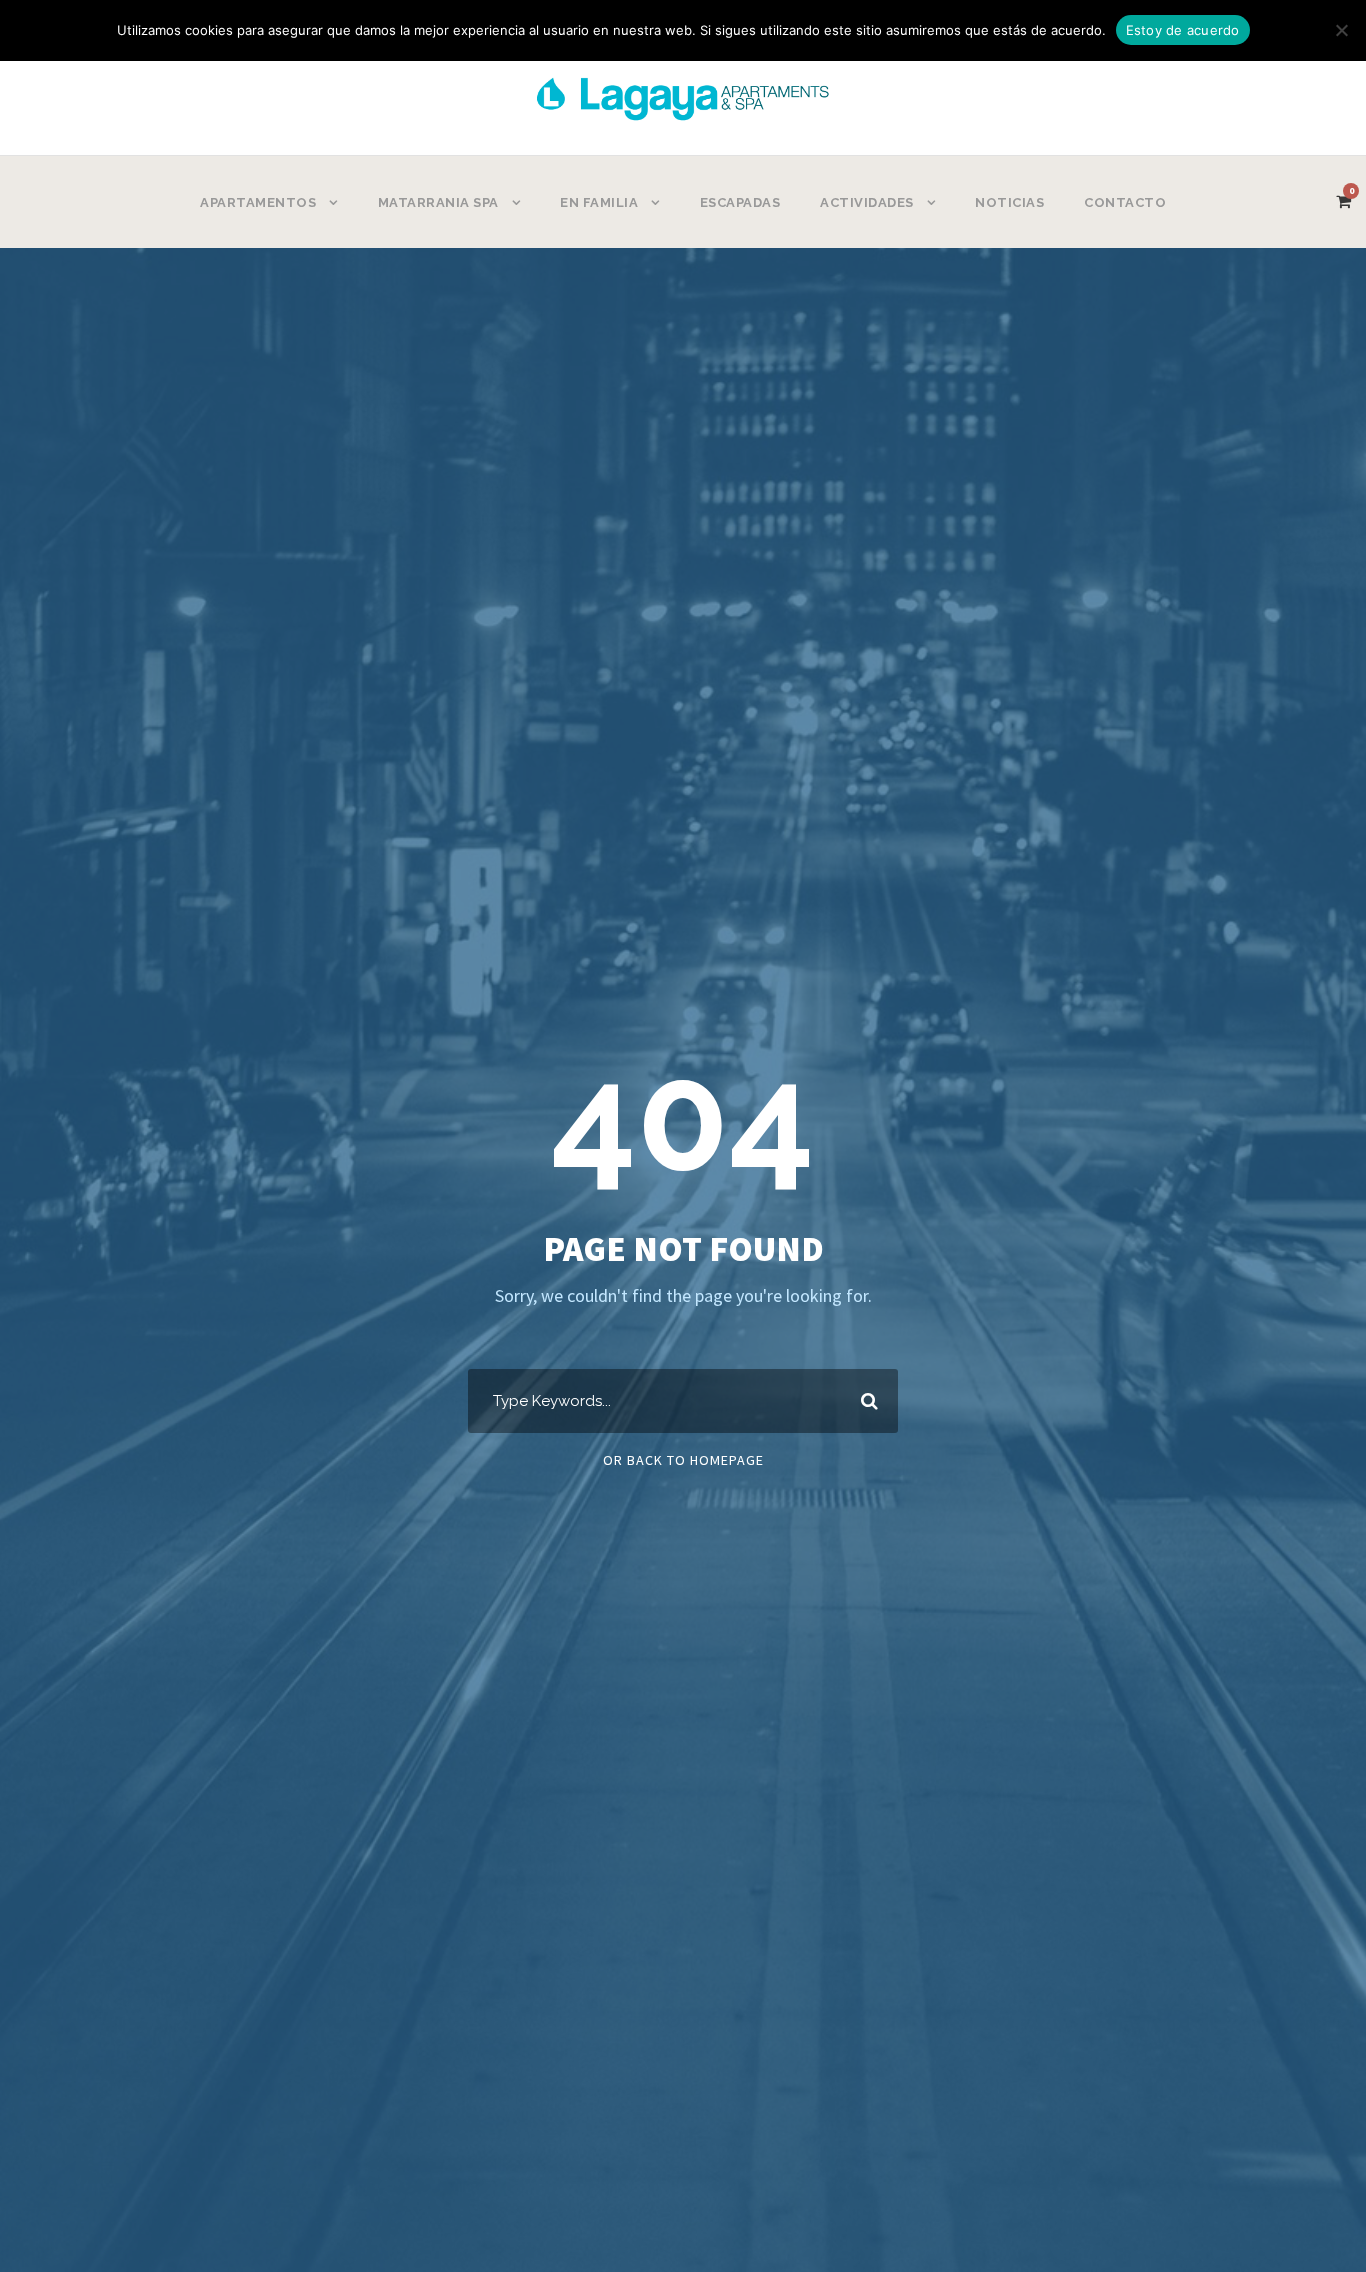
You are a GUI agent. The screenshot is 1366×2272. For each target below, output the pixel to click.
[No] (1341, 30)
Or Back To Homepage (683, 1460)
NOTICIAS (1009, 202)
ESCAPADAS (740, 202)
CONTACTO (1125, 202)
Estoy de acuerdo (1183, 30)
